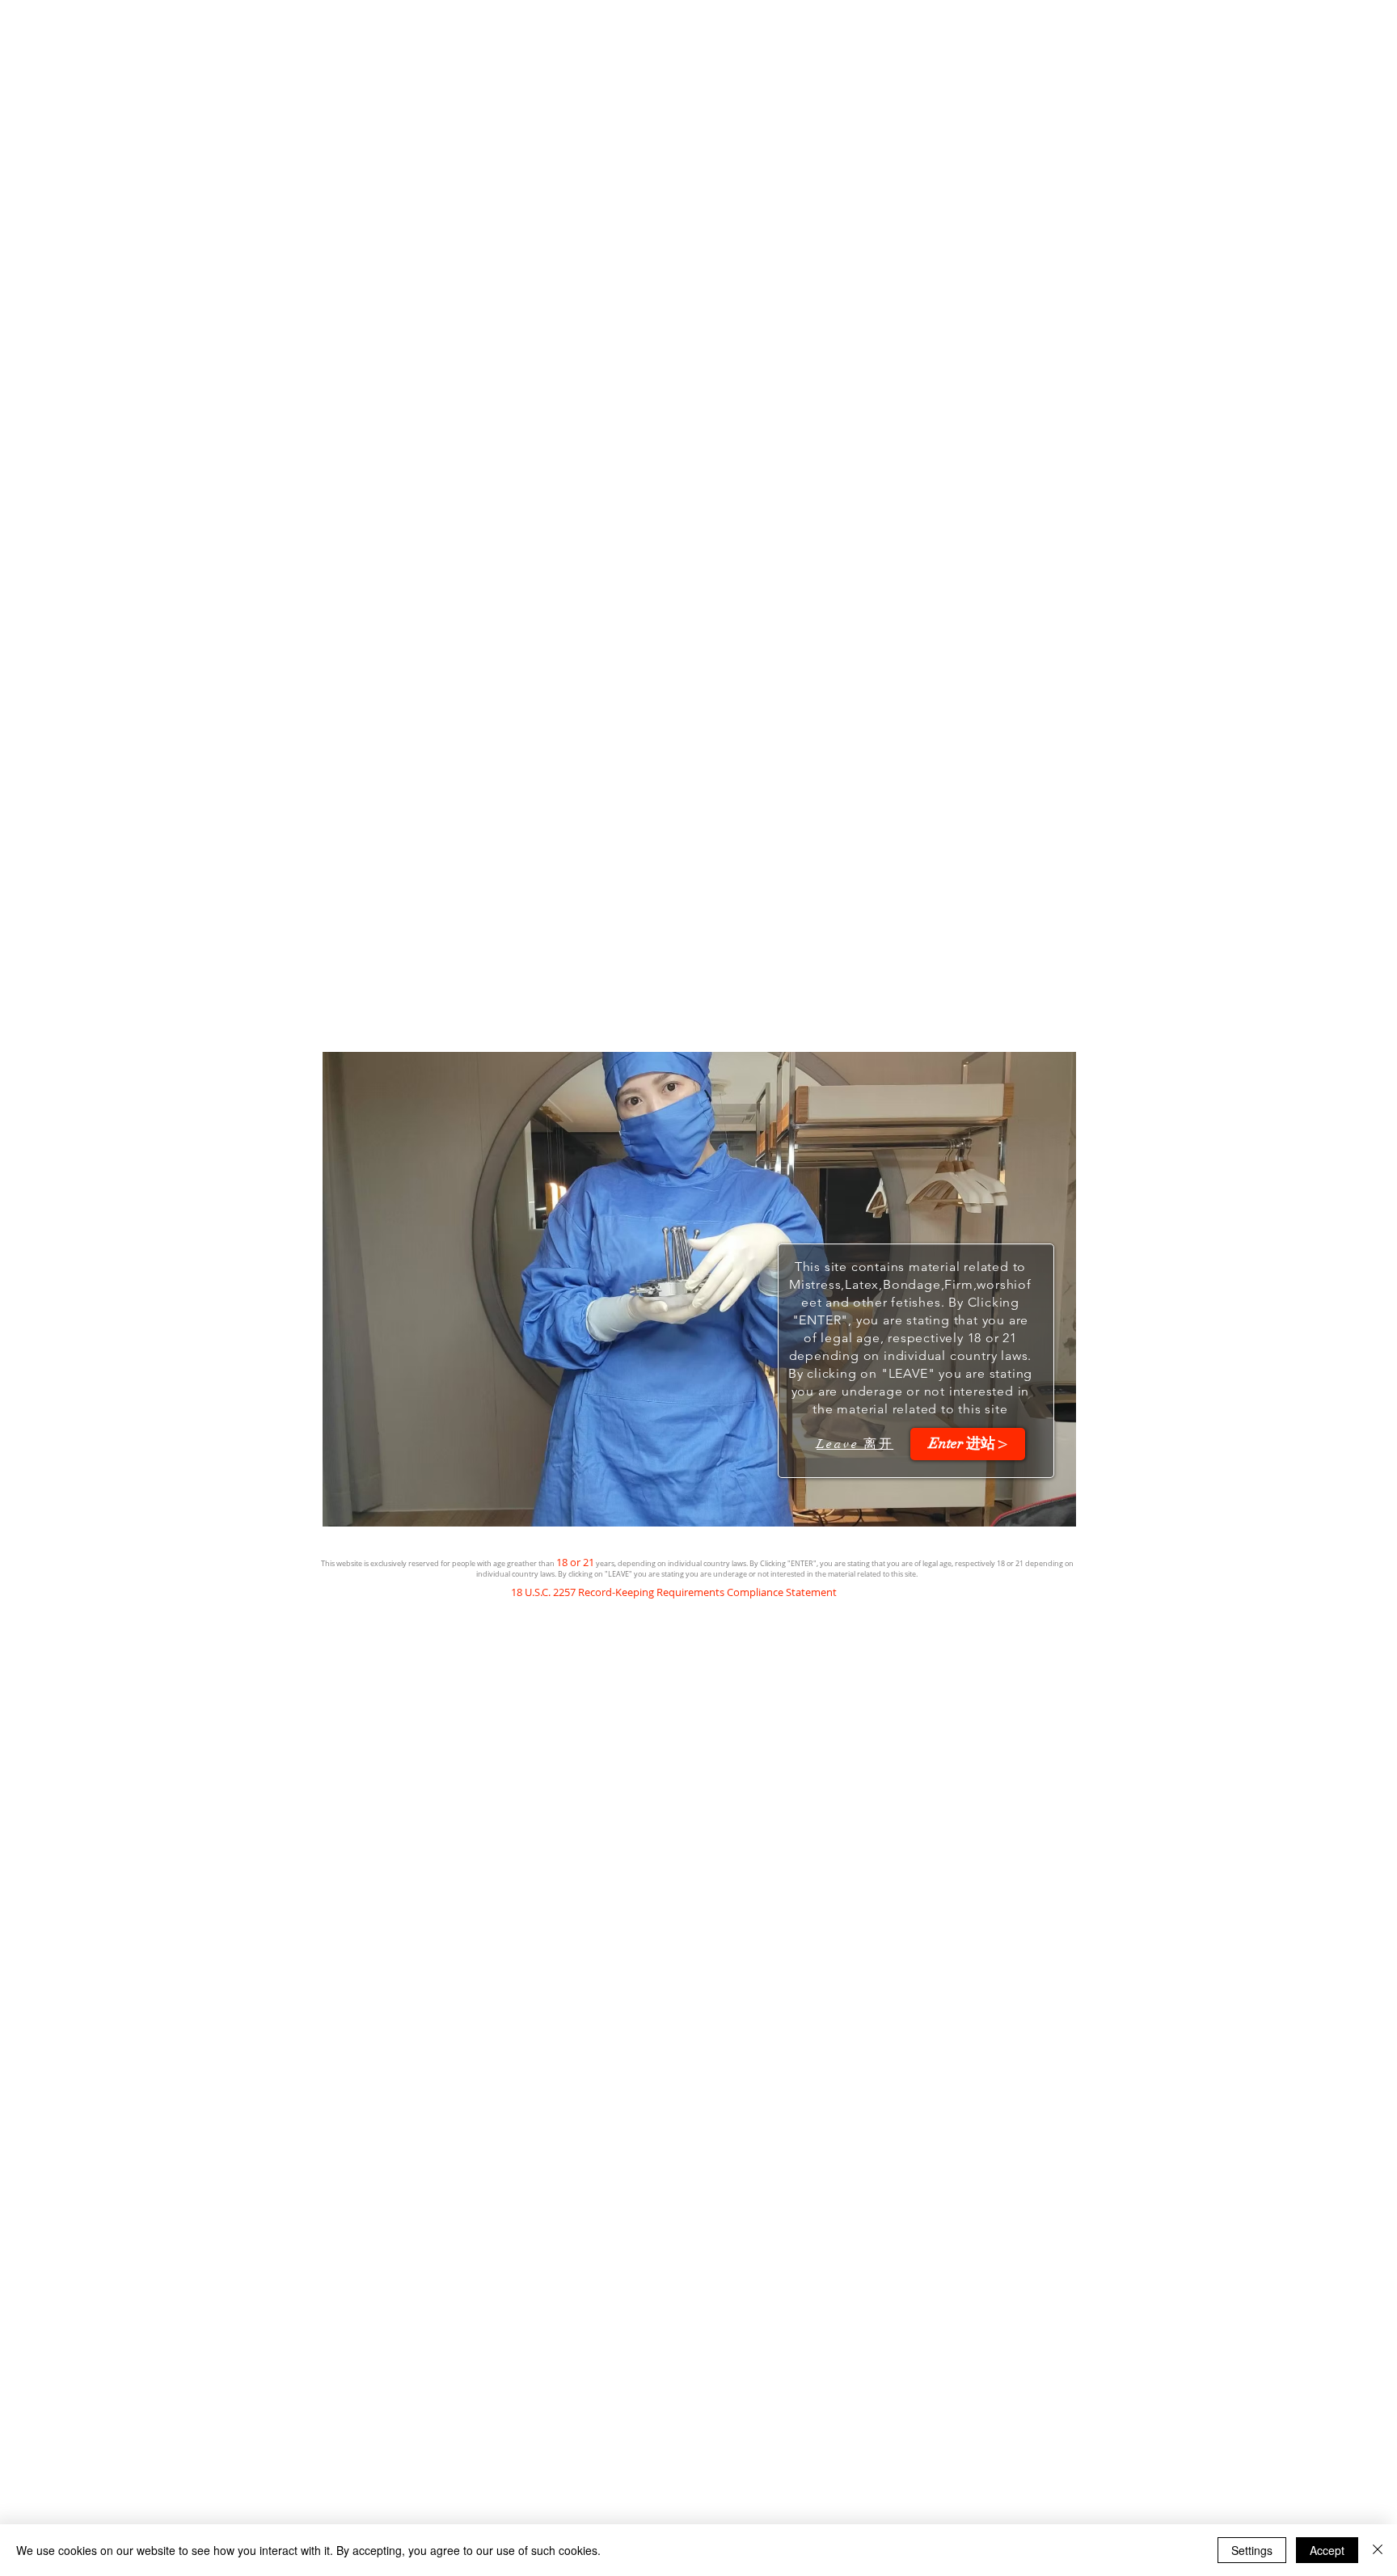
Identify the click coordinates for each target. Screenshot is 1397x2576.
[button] (968, 1444)
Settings (1252, 2550)
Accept (1327, 2550)
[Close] (1378, 2550)
